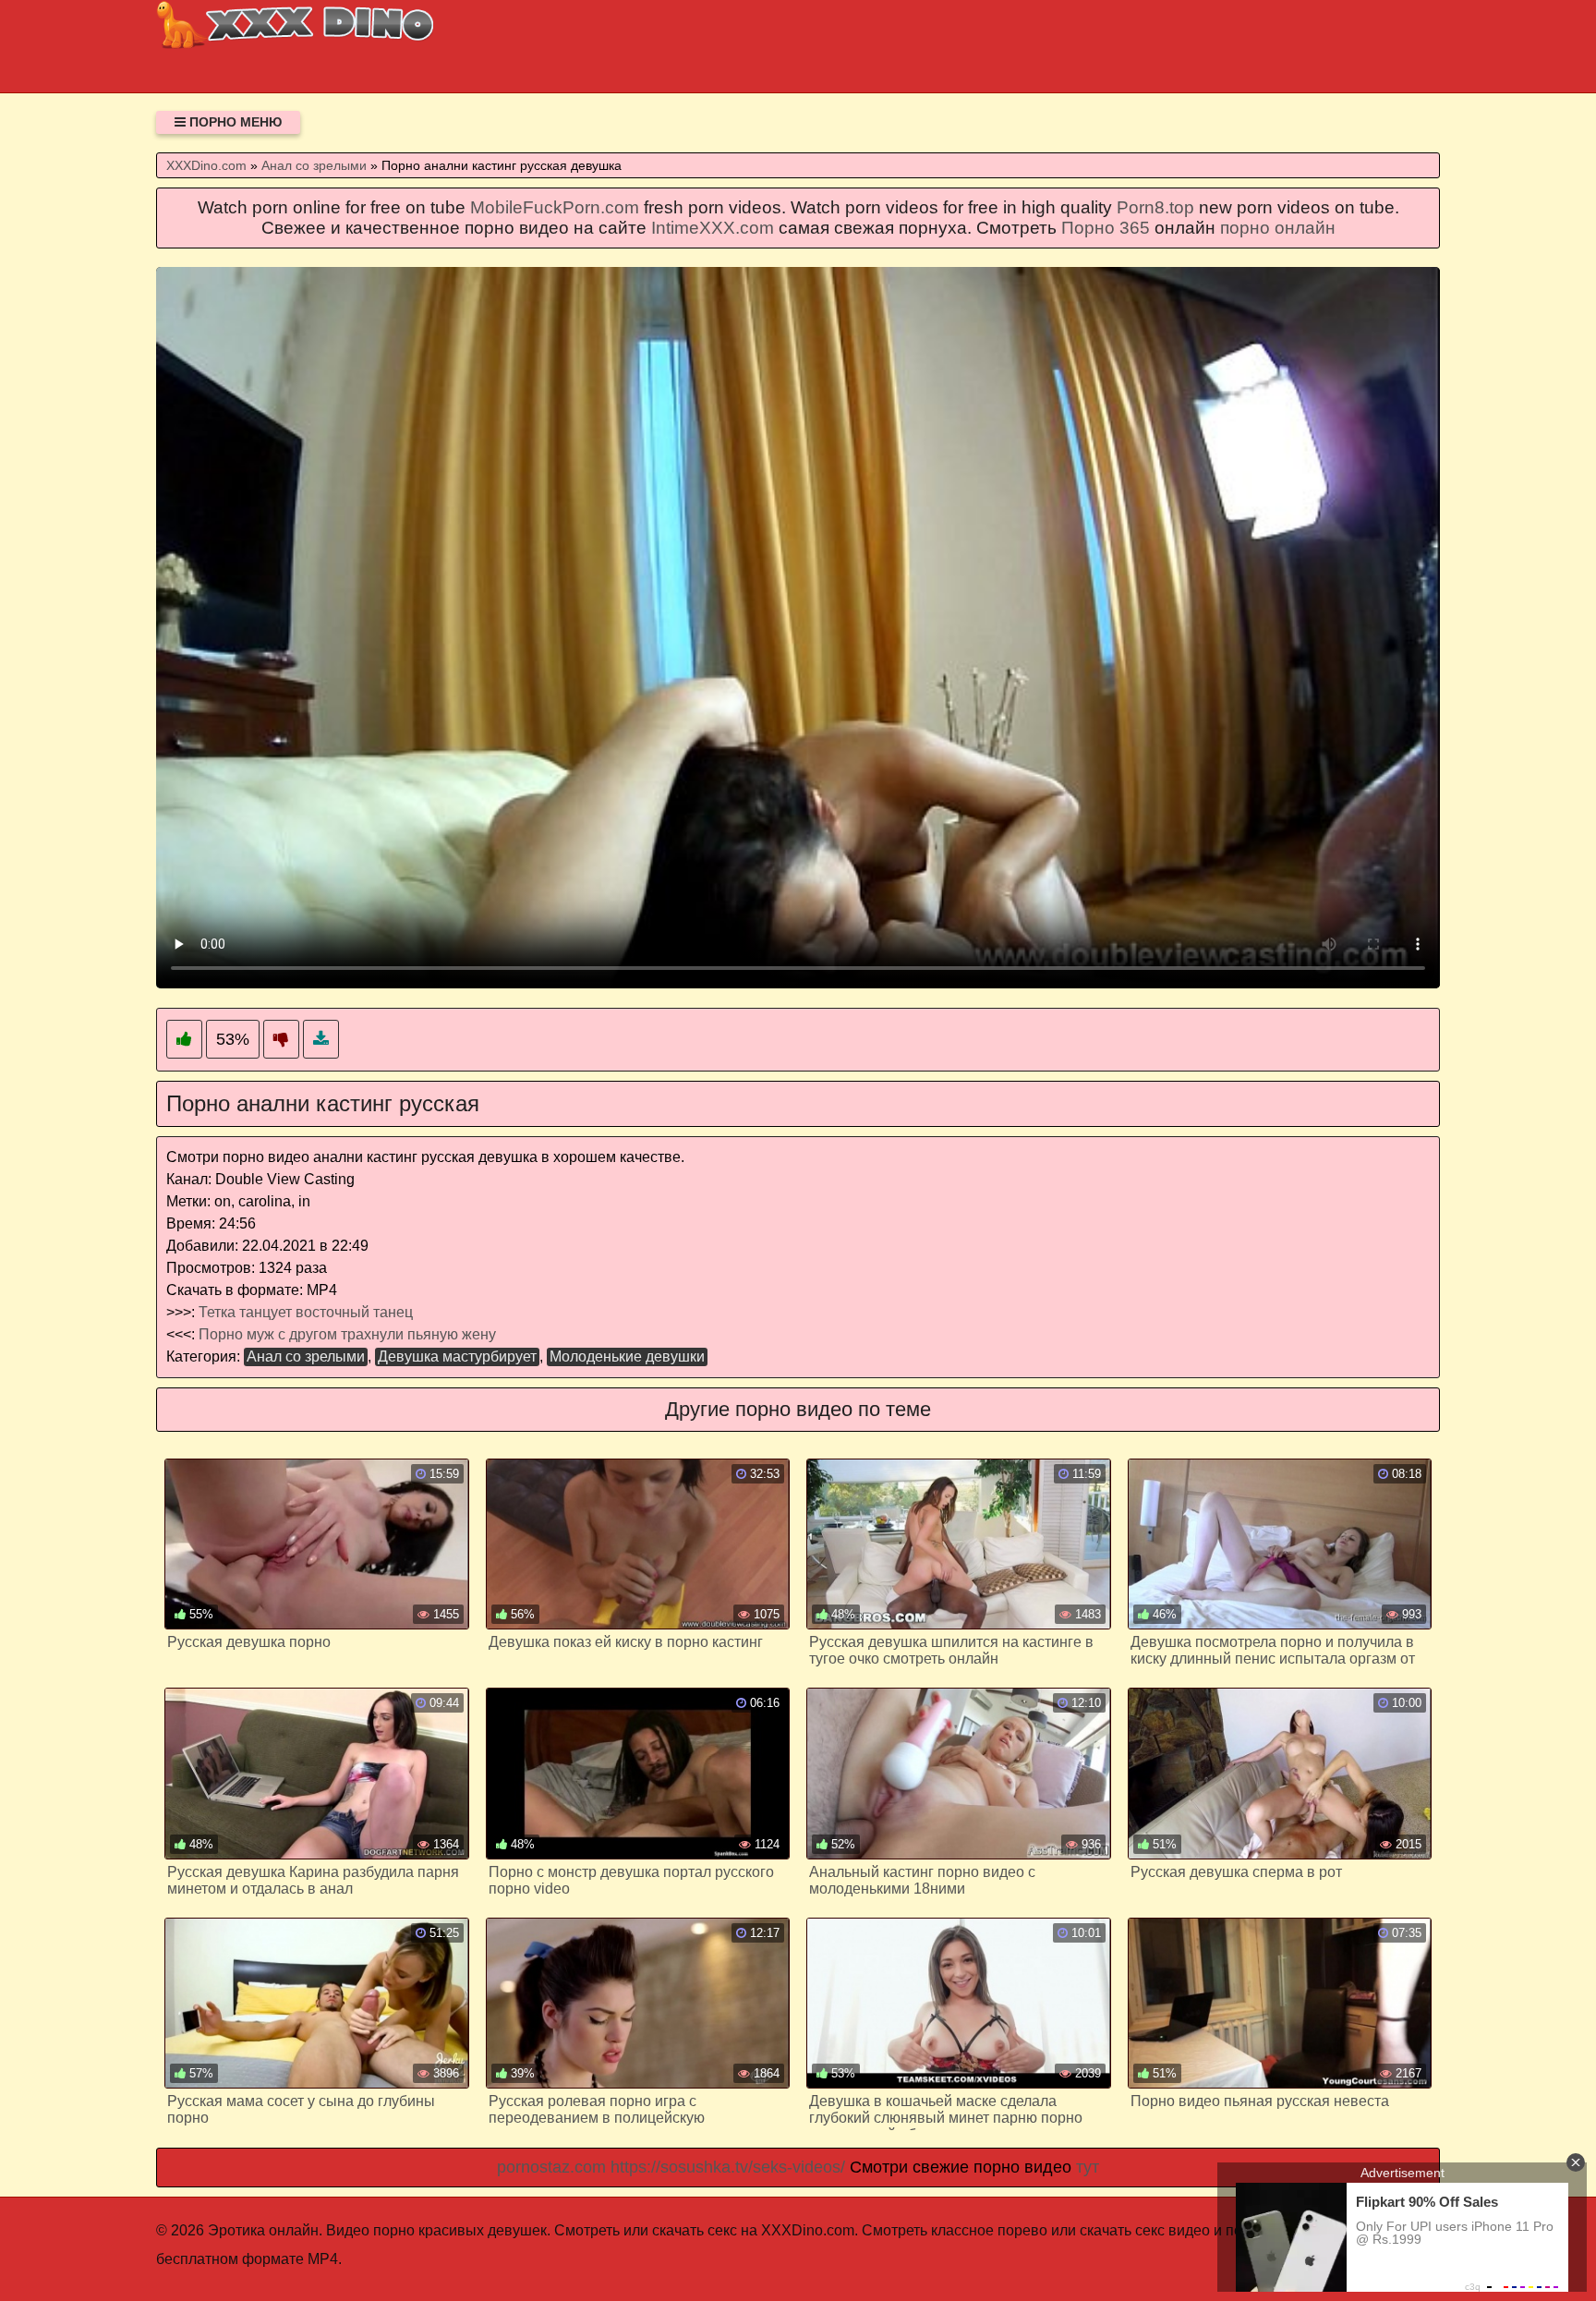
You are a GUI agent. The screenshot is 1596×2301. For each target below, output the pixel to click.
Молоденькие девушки (627, 1356)
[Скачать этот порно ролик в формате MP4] (321, 1040)
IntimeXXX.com (713, 228)
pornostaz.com (551, 2167)
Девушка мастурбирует (457, 1356)
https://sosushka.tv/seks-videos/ (728, 2167)
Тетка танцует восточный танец (306, 1312)
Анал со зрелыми (306, 1356)
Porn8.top (1155, 207)
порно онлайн (1278, 228)
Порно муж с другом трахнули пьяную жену (347, 1334)
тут (1088, 2167)
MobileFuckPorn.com (555, 207)
